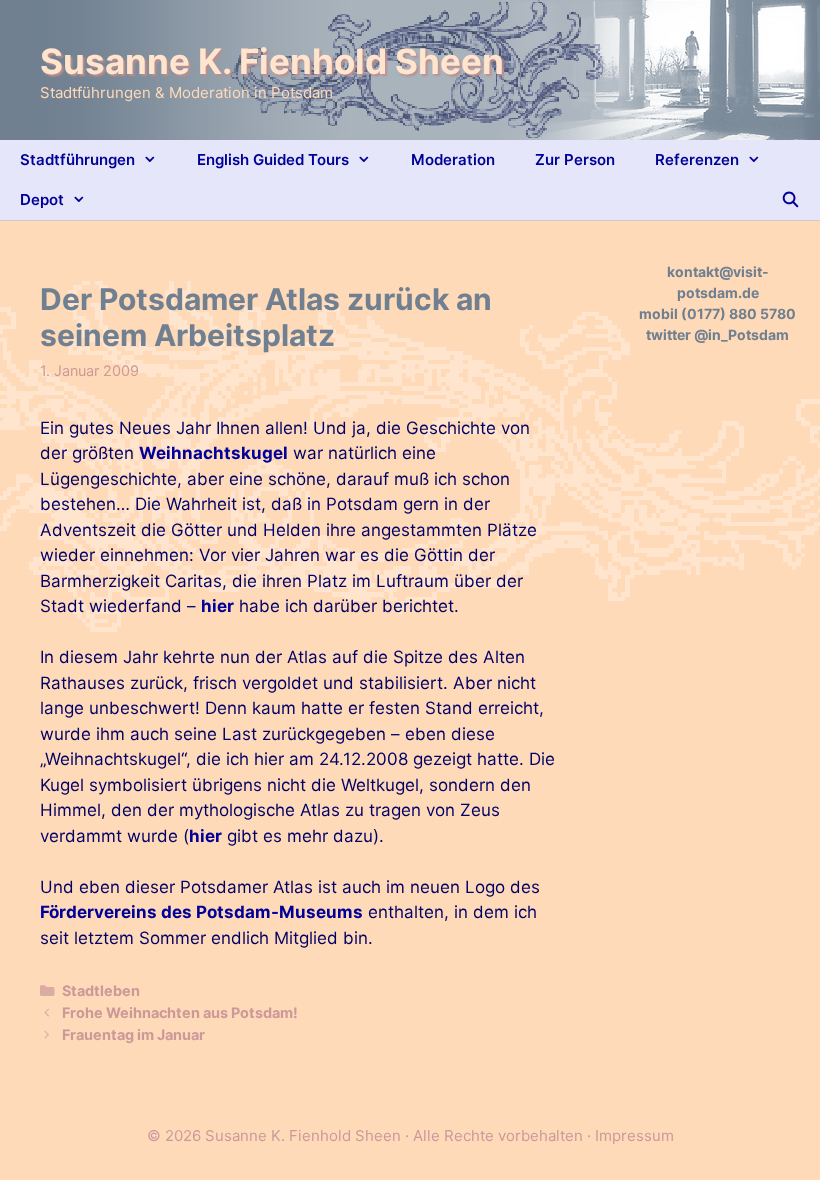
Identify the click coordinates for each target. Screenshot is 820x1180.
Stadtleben (101, 990)
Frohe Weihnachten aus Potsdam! (180, 1012)
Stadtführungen (77, 159)
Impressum (634, 1135)
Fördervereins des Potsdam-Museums (201, 912)
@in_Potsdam (741, 334)
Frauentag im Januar (133, 1034)
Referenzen (697, 159)
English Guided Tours (273, 159)
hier (217, 606)
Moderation (453, 159)
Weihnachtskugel (213, 453)
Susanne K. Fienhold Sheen (272, 61)
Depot (42, 199)
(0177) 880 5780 (738, 313)
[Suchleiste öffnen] (790, 200)
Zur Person (575, 159)
